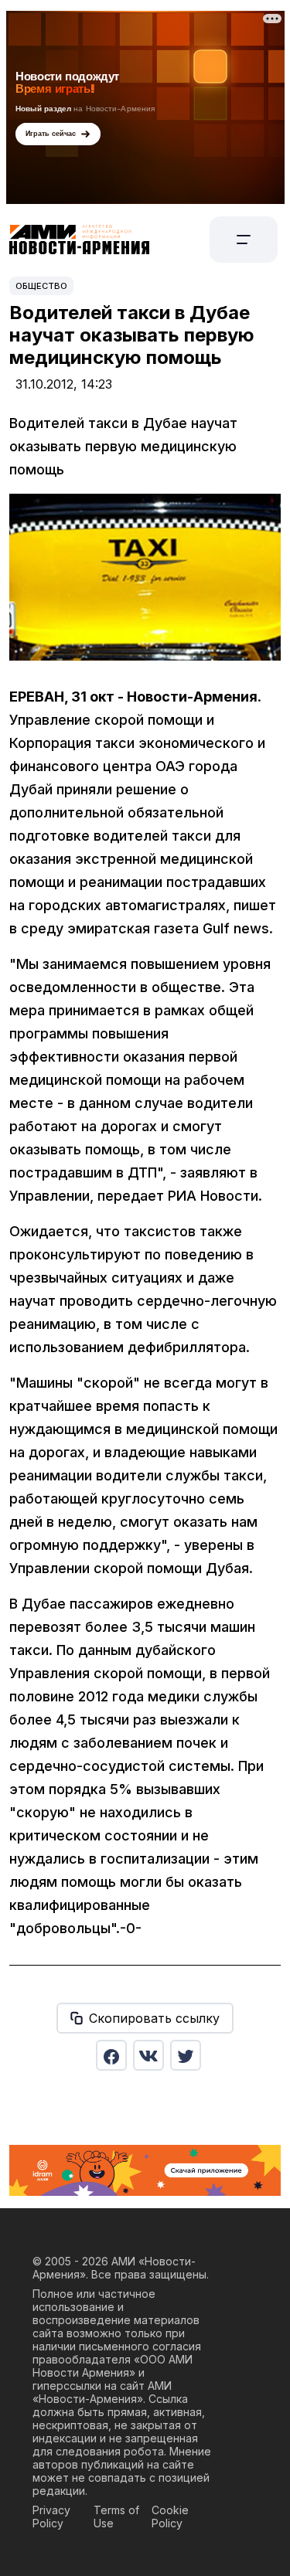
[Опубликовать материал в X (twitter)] (186, 2055)
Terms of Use (116, 2517)
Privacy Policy (51, 2517)
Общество (41, 286)
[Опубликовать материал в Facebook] (111, 2055)
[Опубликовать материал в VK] (148, 2055)
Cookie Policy (170, 2517)
